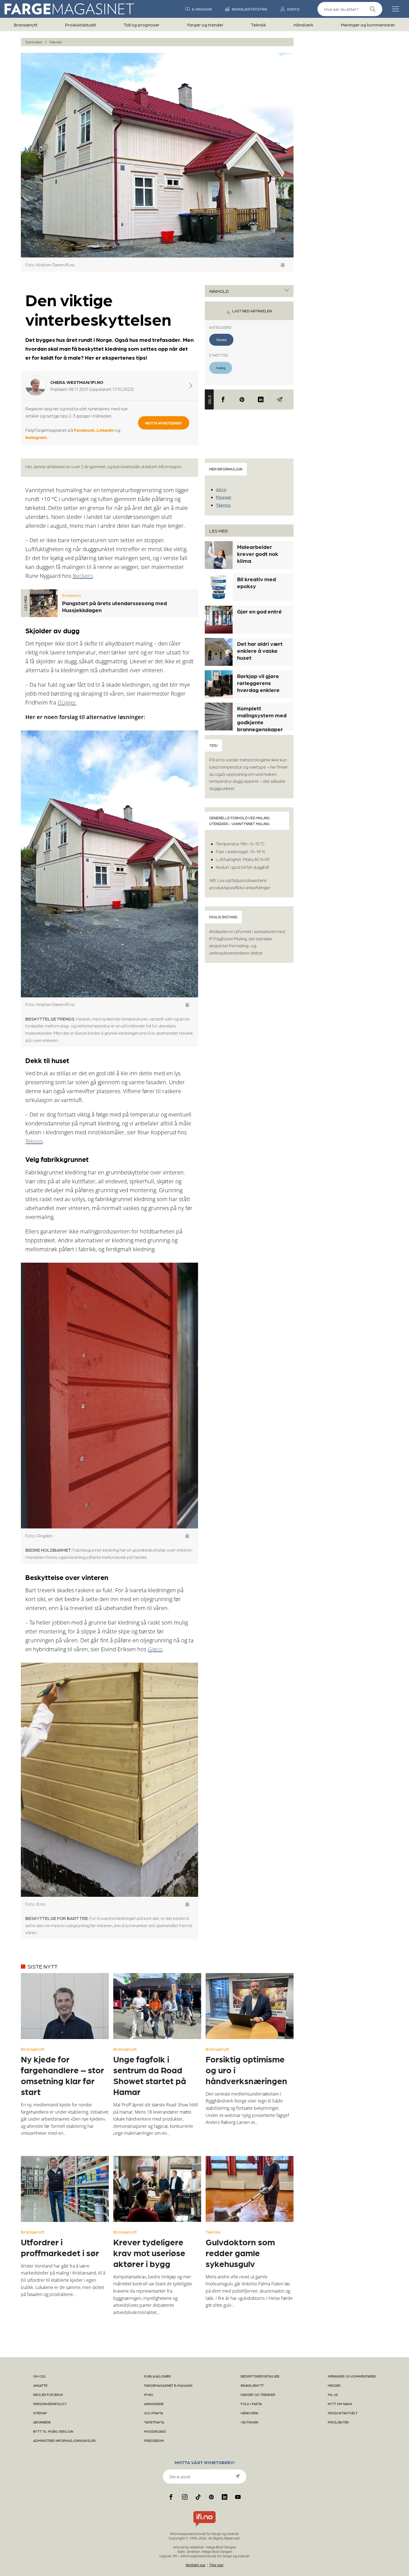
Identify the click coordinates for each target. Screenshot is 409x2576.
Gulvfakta (154, 2413)
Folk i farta (251, 2404)
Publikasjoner (157, 2376)
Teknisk (258, 25)
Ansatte (40, 2385)
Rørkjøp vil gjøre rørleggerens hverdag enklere (258, 683)
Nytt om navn (340, 2404)
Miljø (333, 2395)
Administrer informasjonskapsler (64, 2440)
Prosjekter (338, 2422)
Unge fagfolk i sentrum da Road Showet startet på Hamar (150, 2075)
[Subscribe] (238, 2476)
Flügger (67, 702)
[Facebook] (223, 399)
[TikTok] (198, 2497)
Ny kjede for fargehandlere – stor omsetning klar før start (62, 2075)
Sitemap (40, 2413)
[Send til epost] (280, 399)
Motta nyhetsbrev (164, 423)
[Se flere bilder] (283, 265)
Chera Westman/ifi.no (77, 382)
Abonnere (42, 2422)
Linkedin (105, 430)
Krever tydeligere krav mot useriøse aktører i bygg (149, 2253)
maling (221, 368)
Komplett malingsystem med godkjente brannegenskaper (262, 719)
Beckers (83, 576)
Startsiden (34, 42)
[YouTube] (238, 2497)
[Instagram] (185, 2497)
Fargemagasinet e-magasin (168, 2385)
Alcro (221, 489)
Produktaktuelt (81, 25)
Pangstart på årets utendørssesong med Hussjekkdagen (114, 606)
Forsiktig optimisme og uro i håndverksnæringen (246, 2070)
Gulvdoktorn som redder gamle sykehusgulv (240, 2253)
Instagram (36, 437)
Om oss (39, 2376)
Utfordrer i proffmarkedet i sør (60, 2247)
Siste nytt (43, 1966)
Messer (334, 2385)
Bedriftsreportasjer (260, 2376)
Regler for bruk (48, 2395)
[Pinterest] (242, 399)
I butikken (249, 2422)
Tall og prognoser (141, 25)
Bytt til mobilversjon (53, 2431)
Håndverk (303, 25)
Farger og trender (205, 25)
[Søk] (373, 9)
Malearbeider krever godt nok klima (258, 554)
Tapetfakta (154, 2422)
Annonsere (154, 2404)
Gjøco (155, 1649)
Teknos (34, 1141)
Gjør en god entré (259, 611)
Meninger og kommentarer (368, 25)
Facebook (84, 430)
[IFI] (204, 2526)
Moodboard (155, 2431)
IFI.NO (149, 2395)
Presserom (154, 2440)
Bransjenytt (26, 25)
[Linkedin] (261, 399)
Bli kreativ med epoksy (257, 582)
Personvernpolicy (50, 2404)
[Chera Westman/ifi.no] (191, 386)
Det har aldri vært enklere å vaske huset (260, 651)
